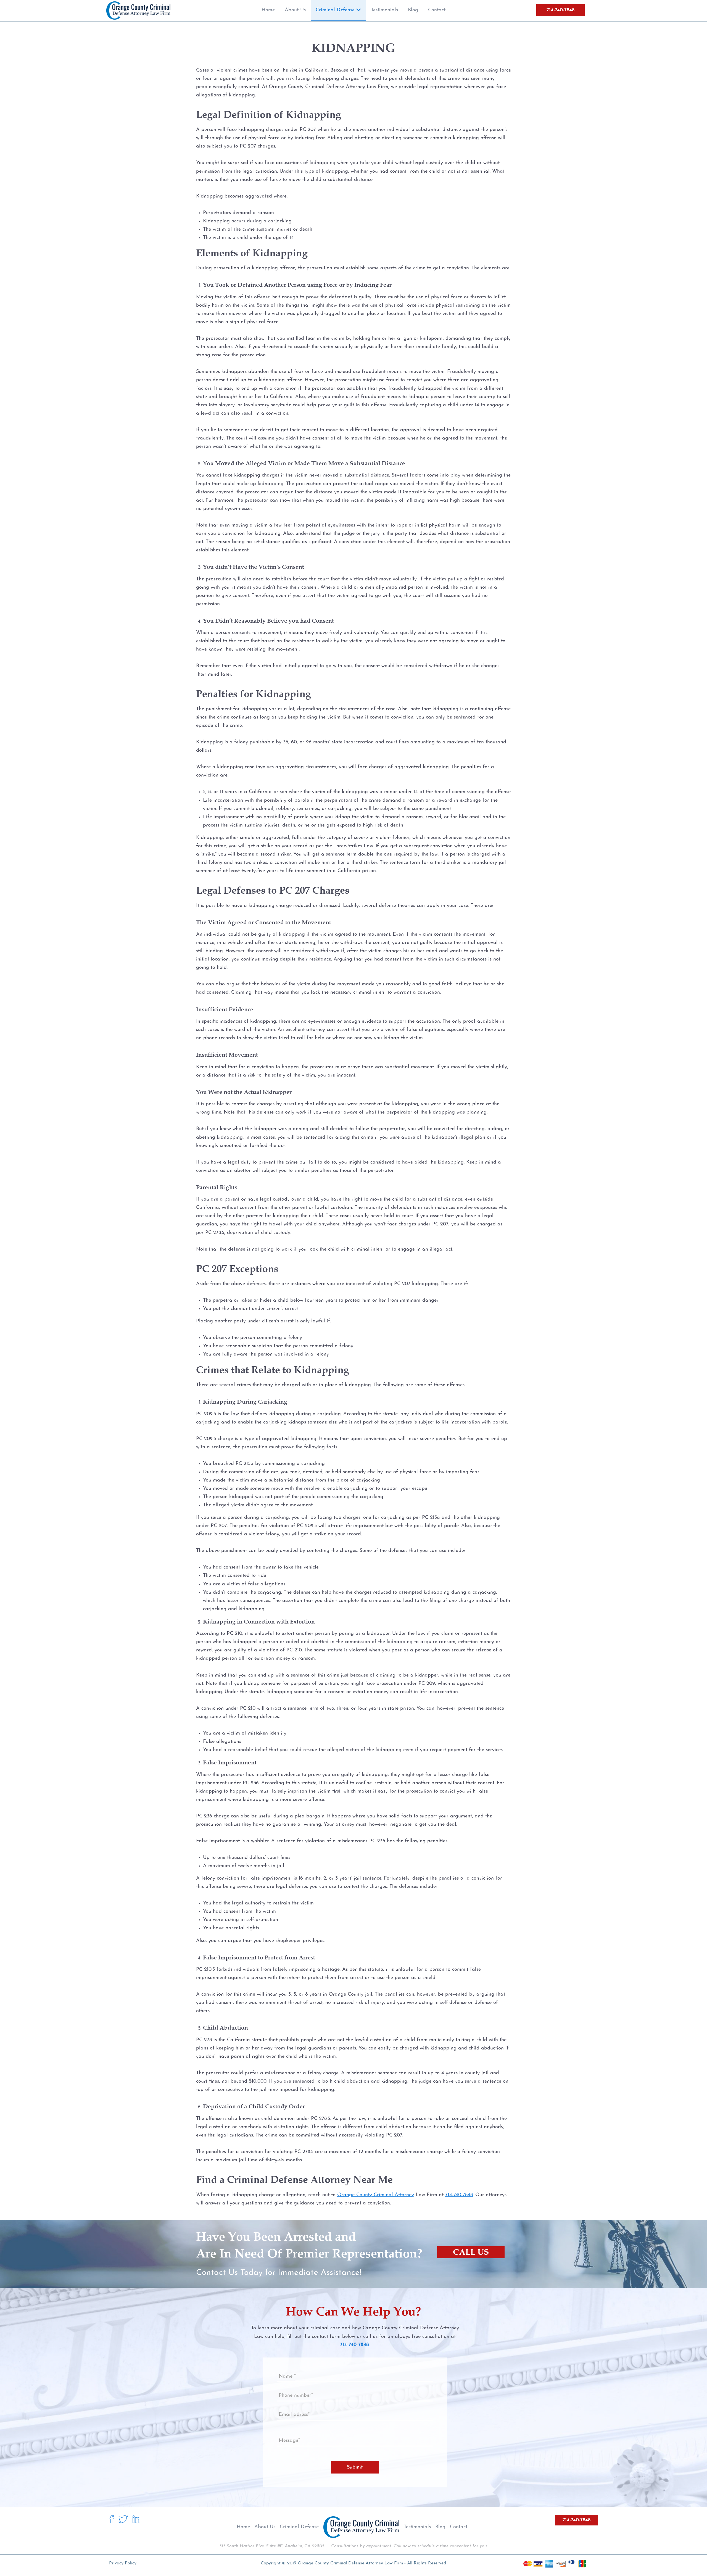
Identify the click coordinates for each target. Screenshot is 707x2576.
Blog (440, 2527)
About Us (265, 2527)
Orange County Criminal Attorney (376, 2195)
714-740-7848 (560, 10)
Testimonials (417, 2527)
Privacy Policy (123, 2563)
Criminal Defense (299, 2527)
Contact (459, 2527)
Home (243, 2527)
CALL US (471, 2252)
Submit (355, 2467)
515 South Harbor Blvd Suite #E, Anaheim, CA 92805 (272, 2546)
